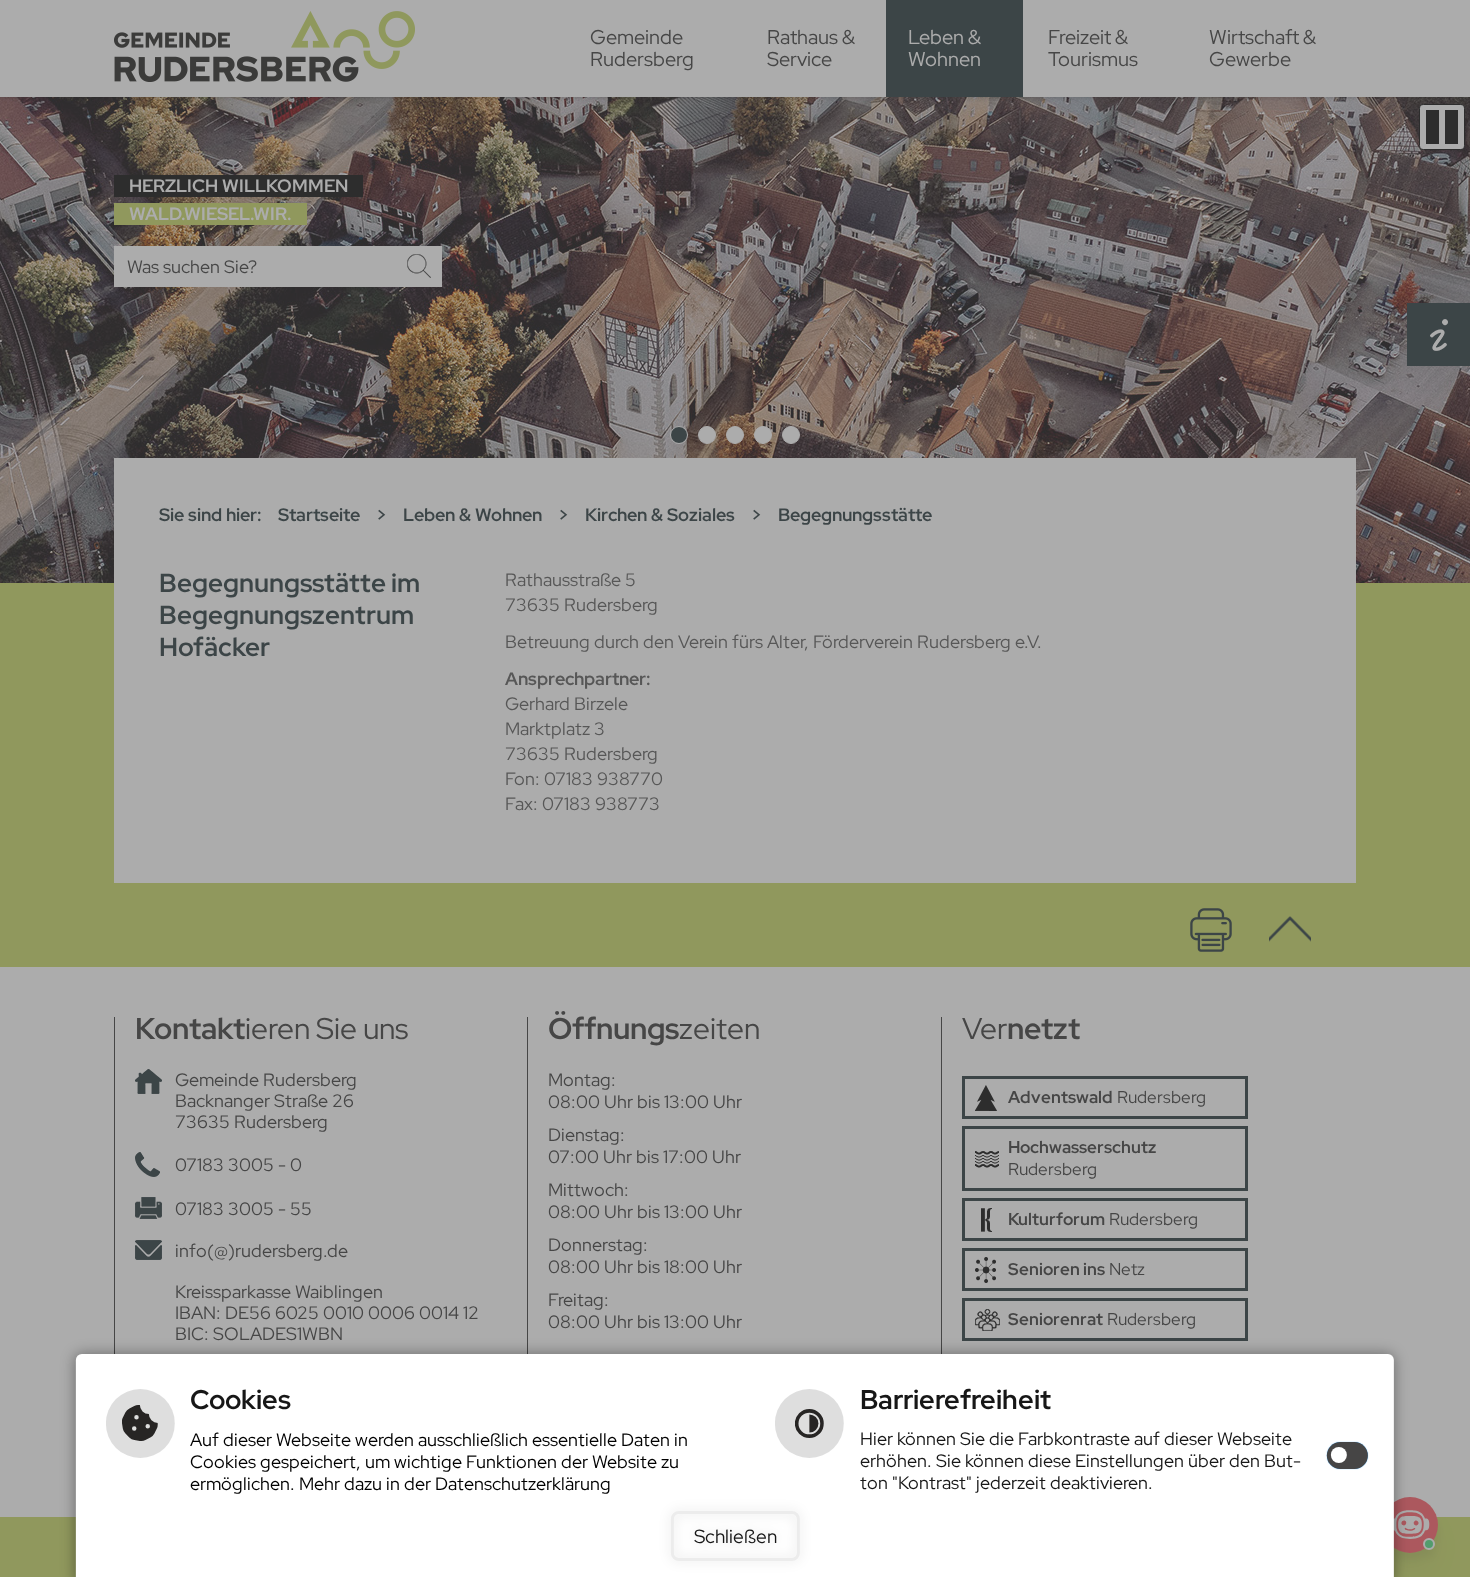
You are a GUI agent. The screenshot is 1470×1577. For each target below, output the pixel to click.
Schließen (735, 1536)
